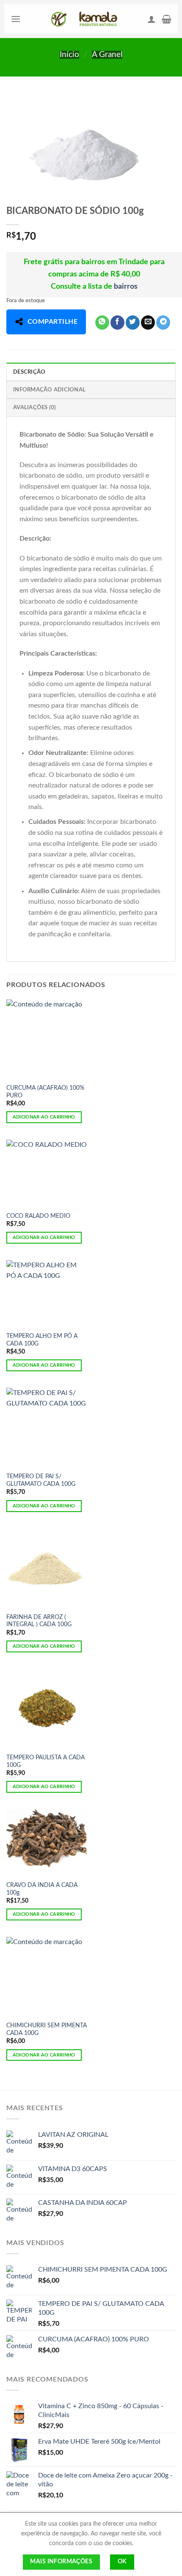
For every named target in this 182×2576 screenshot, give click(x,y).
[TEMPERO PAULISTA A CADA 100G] (47, 1709)
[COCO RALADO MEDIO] (47, 1173)
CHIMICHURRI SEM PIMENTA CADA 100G (47, 2029)
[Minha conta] (152, 19)
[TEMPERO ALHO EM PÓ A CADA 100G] (47, 1294)
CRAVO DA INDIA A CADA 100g (42, 1889)
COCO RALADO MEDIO (38, 1216)
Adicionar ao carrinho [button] (44, 1117)
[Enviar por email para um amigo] (148, 323)
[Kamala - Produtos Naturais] (84, 19)
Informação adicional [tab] (49, 390)
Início (69, 55)
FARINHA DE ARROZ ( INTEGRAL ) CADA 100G (39, 1621)
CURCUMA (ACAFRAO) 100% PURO (45, 1092)
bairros (126, 287)
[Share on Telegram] (163, 323)
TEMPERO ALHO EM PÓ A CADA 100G (42, 1340)
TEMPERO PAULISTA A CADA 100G (45, 1761)
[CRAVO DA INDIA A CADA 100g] (47, 1843)
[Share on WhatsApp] (102, 323)
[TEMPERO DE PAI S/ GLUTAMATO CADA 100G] (47, 1428)
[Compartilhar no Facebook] (117, 323)
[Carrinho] (167, 19)
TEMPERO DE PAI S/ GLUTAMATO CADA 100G (41, 1480)
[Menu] (16, 19)
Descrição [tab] (29, 372)
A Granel (107, 55)
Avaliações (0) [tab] (35, 407)
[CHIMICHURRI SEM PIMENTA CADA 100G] (47, 1977)
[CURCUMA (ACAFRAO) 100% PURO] (47, 1039)
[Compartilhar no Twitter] (133, 323)
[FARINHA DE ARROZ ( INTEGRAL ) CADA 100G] (47, 1568)
